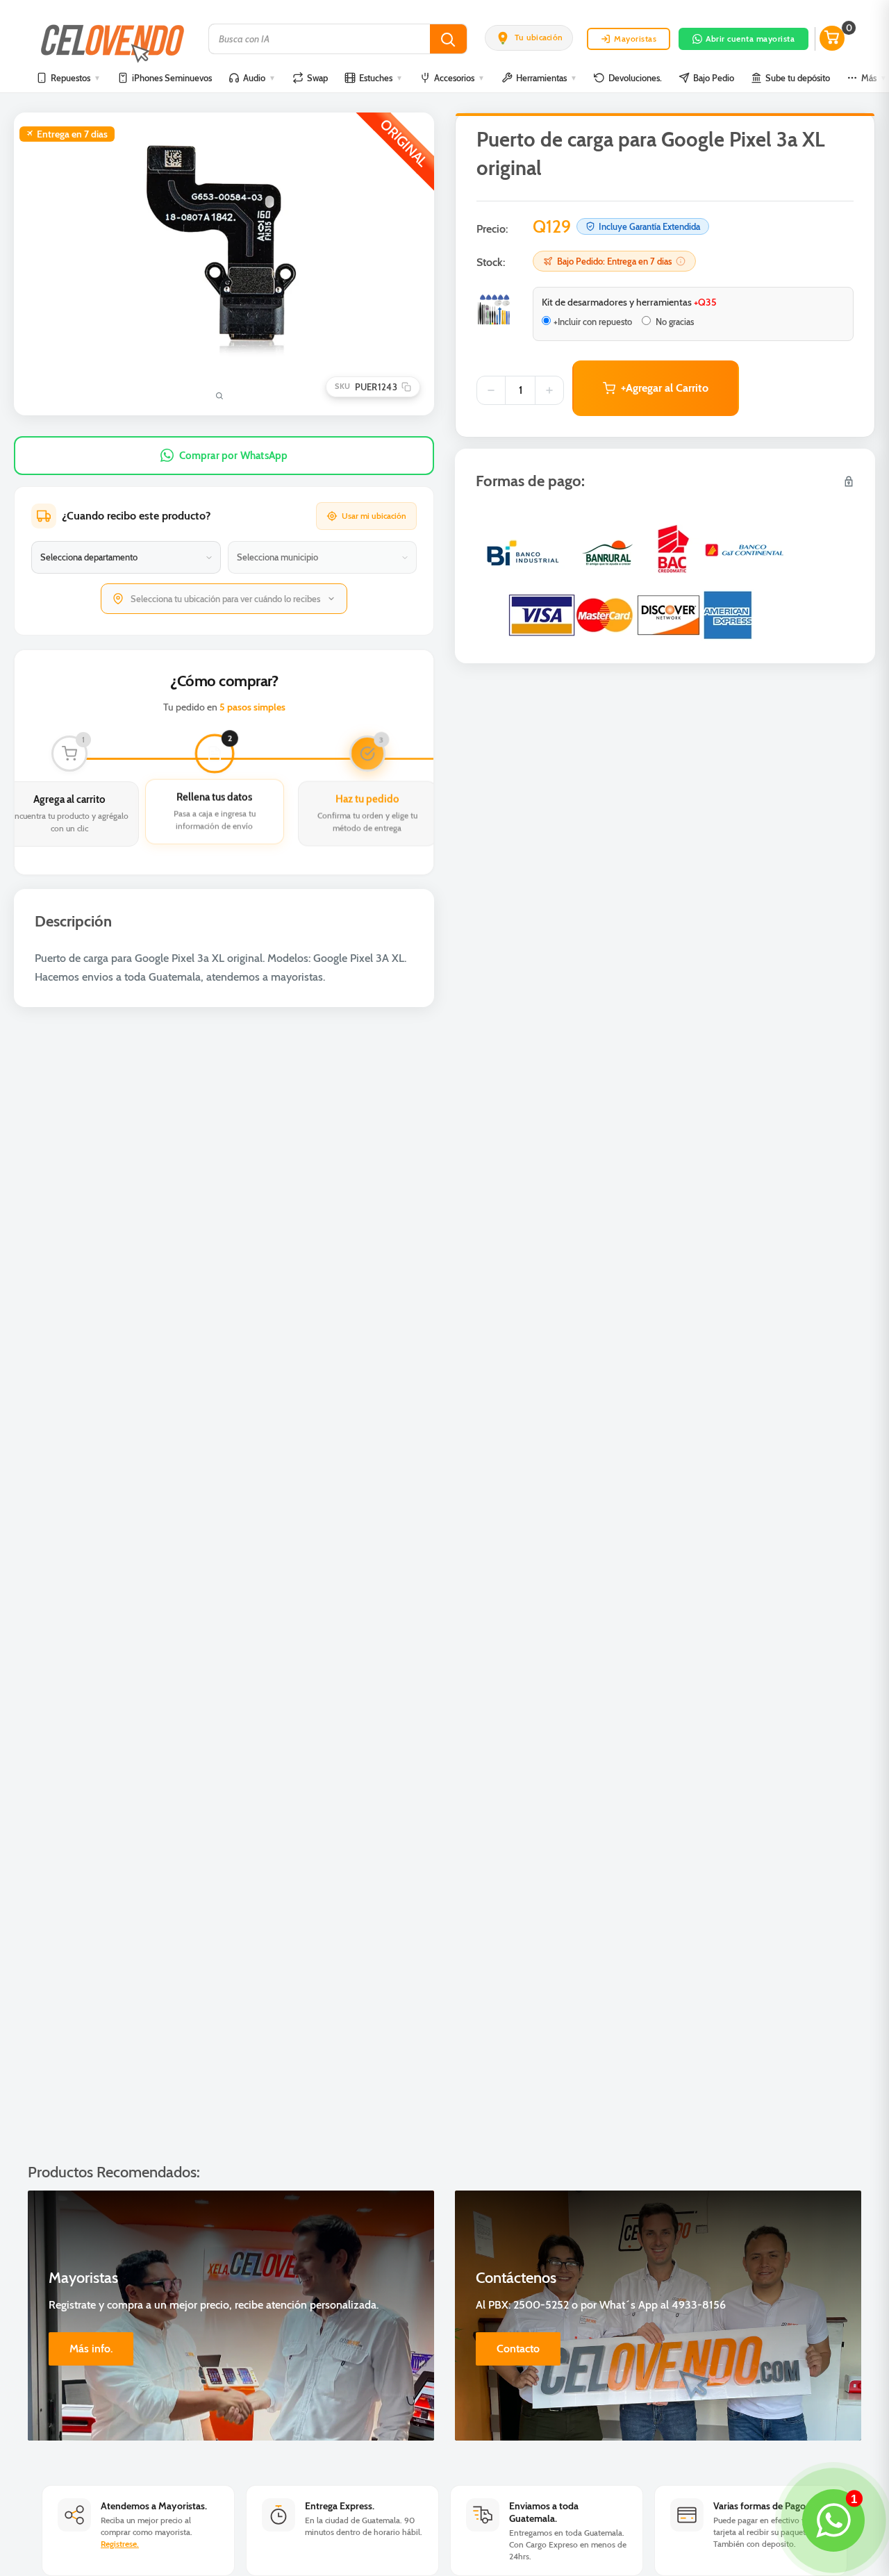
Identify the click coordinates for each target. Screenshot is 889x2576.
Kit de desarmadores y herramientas (629, 302)
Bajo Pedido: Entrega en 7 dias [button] (614, 261)
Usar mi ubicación (374, 516)
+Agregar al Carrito (665, 388)
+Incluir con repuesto (593, 322)
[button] (529, 38)
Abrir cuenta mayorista (750, 39)
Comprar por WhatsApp (234, 456)
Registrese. (120, 2544)
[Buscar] (448, 39)
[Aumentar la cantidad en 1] (549, 390)
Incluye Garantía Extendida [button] (649, 226)
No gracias (674, 322)
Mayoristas (635, 39)
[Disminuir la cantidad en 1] (491, 390)
